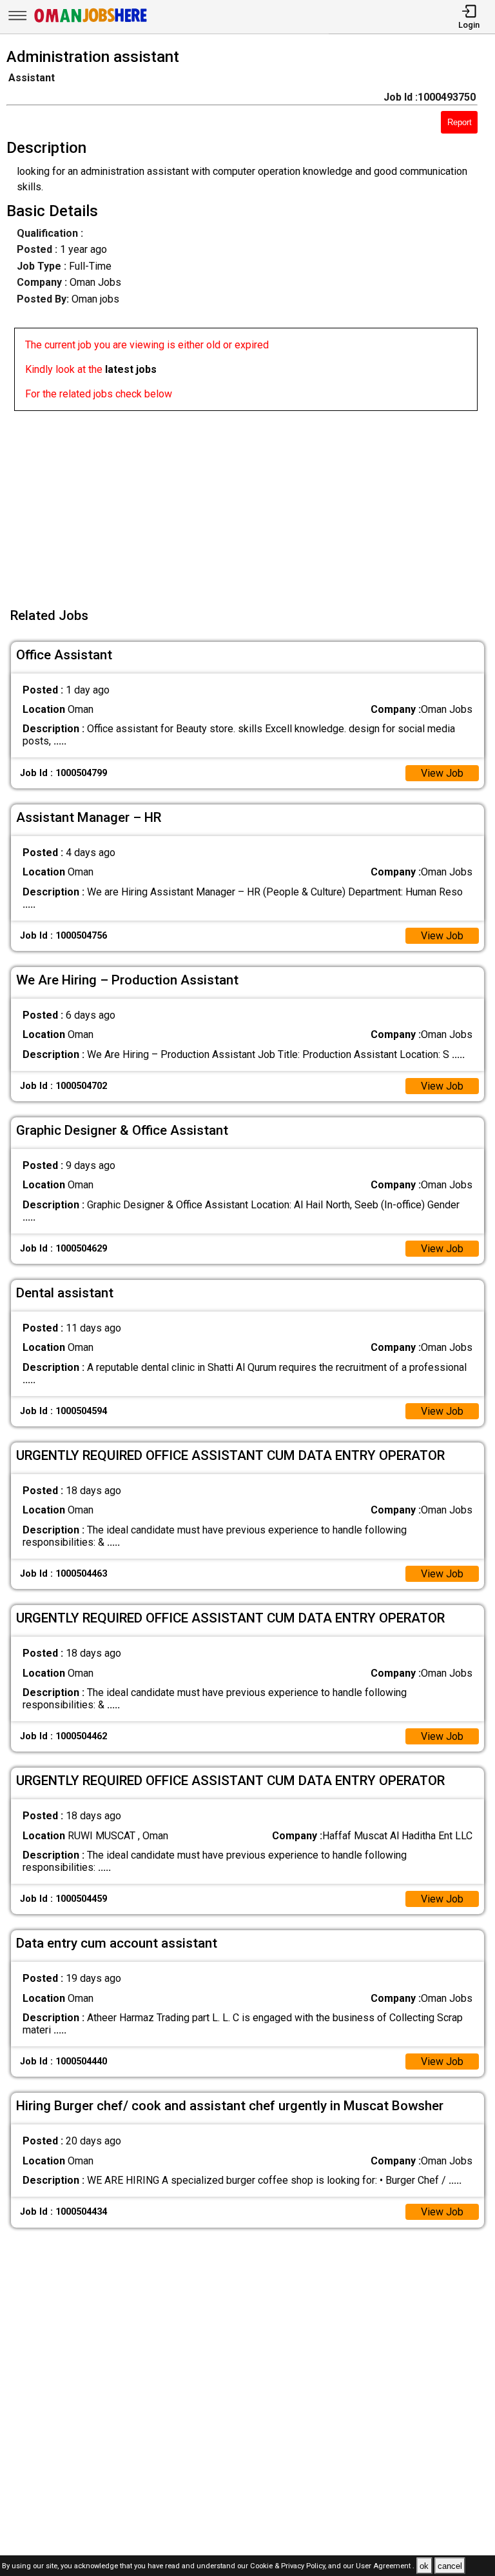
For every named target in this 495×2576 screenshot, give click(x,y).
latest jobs (131, 369)
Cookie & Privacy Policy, (289, 2567)
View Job (442, 773)
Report (460, 122)
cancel (450, 2566)
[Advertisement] (251, 501)
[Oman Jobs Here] (91, 22)
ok (424, 2566)
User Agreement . (385, 2567)
